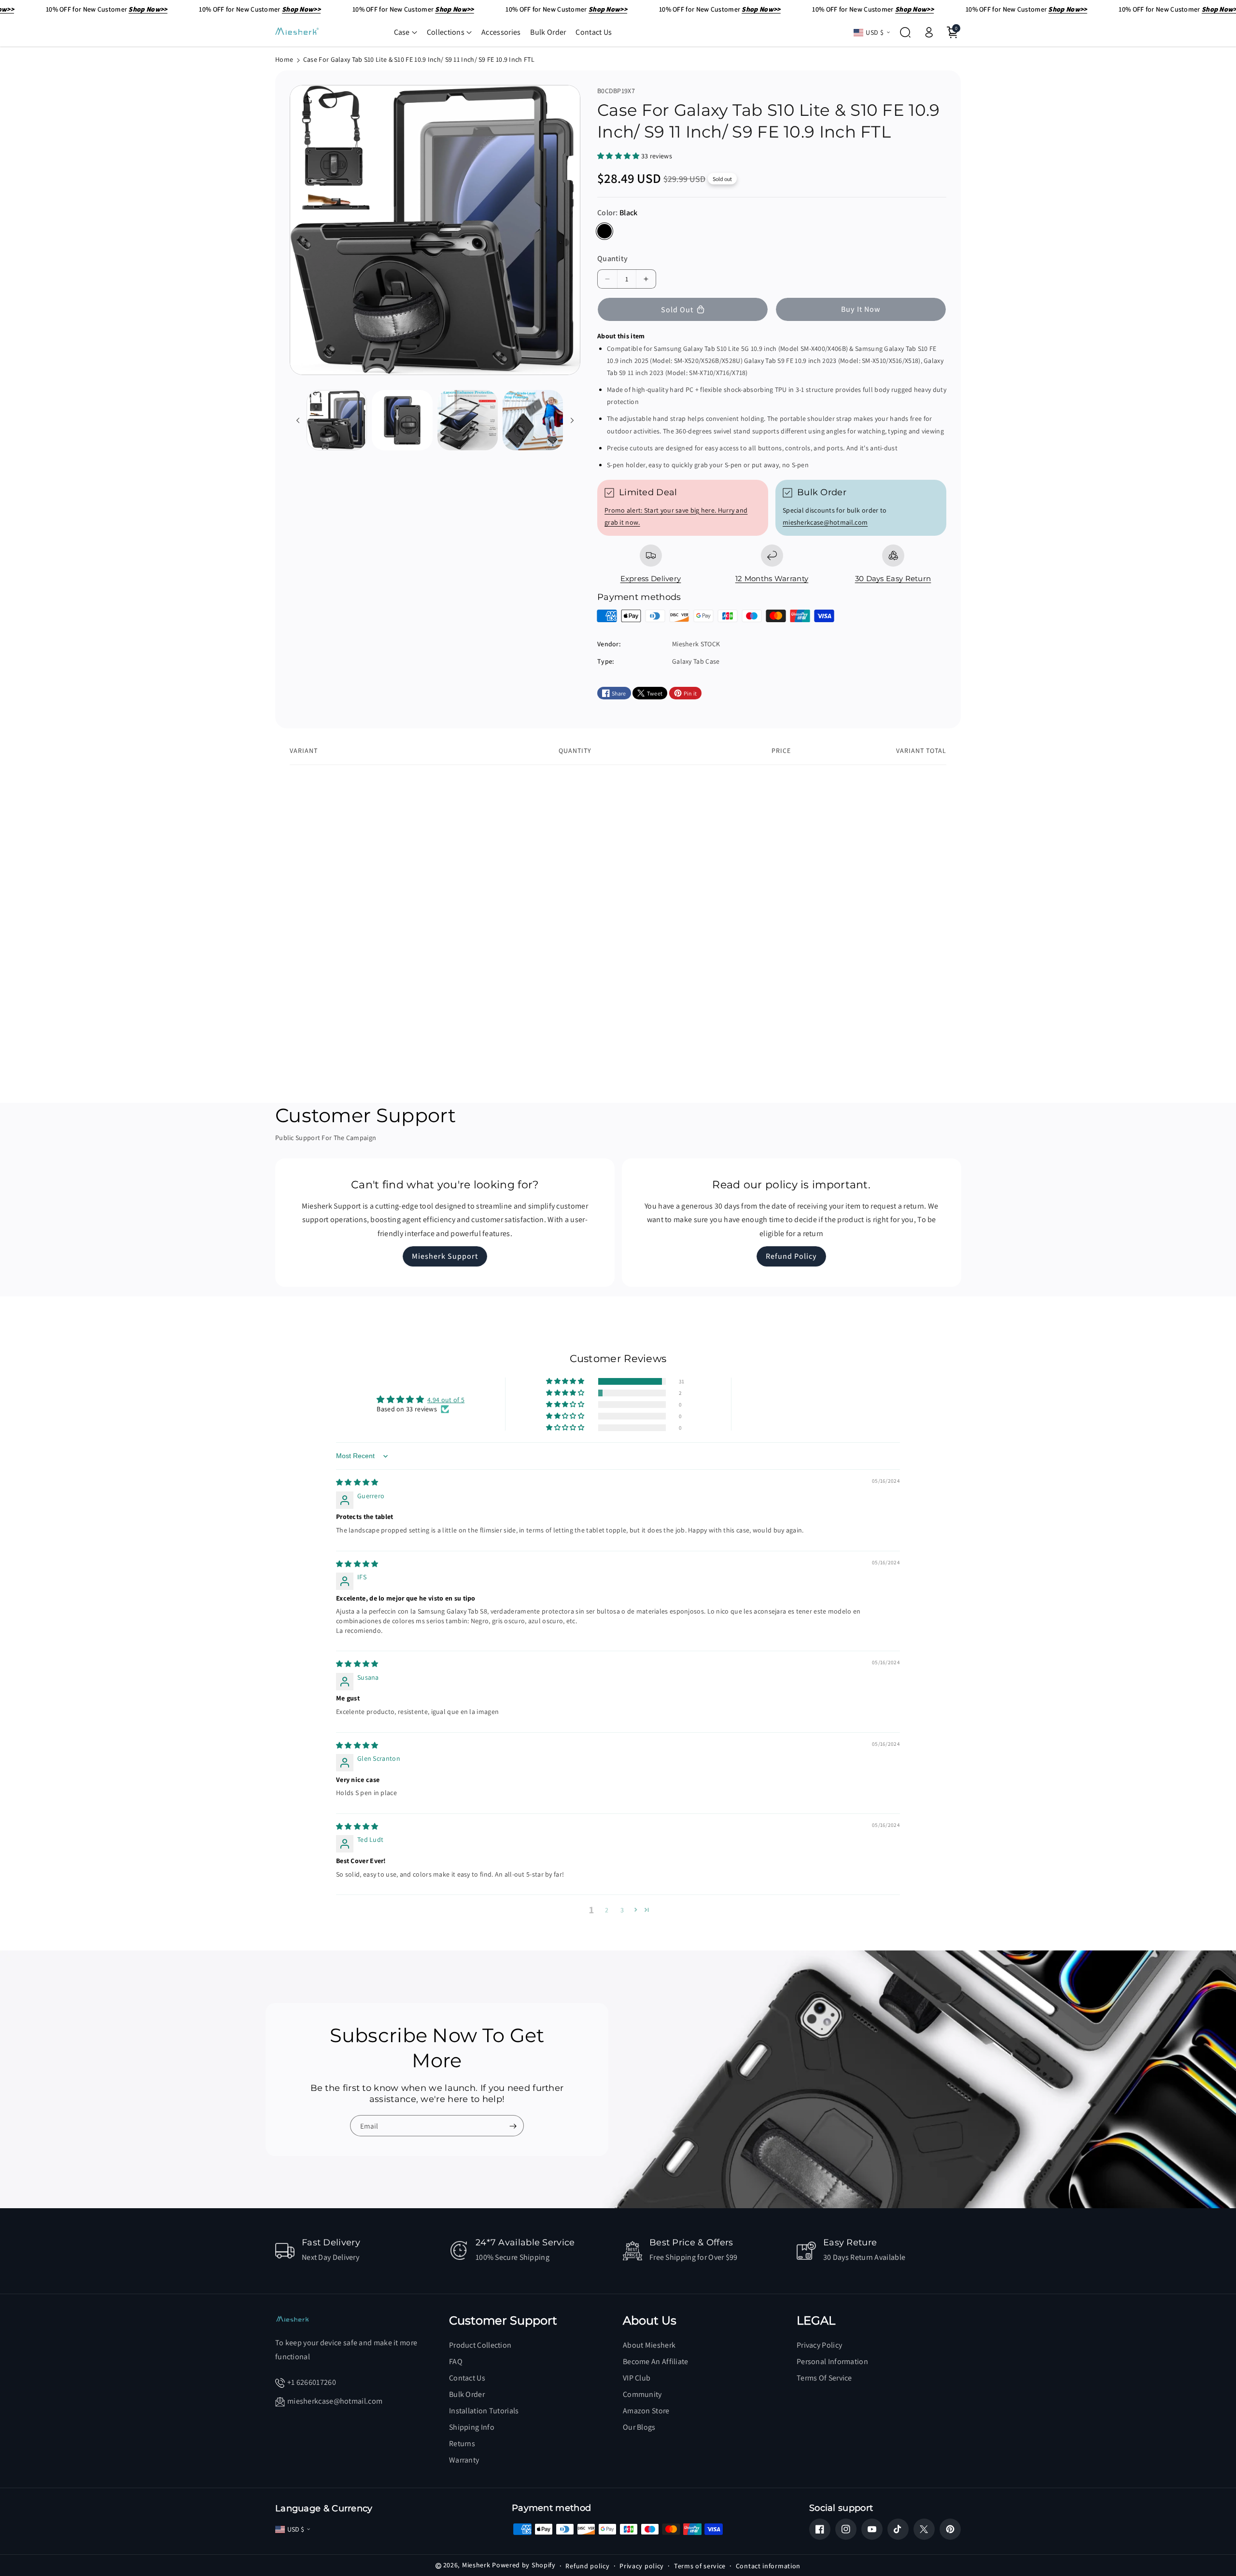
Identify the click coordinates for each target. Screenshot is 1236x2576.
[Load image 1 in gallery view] (337, 420)
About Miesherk (649, 2345)
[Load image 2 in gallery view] (402, 420)
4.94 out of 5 (446, 1400)
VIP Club (637, 2378)
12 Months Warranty (772, 578)
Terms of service (700, 2566)
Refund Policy (791, 1257)
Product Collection (480, 2345)
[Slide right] (572, 420)
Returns (462, 2444)
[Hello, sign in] (929, 32)
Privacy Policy (819, 2345)
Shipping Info (472, 2427)
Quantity (612, 258)
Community (642, 2394)
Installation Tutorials (484, 2411)
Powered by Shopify (524, 2565)
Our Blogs (639, 2427)
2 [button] (607, 1910)
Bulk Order (467, 2394)
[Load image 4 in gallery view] (533, 420)
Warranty (464, 2460)
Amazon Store (646, 2411)
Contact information (768, 2566)
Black (604, 231)
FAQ (456, 2361)
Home (284, 59)
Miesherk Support (445, 1257)
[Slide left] (298, 420)
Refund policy (587, 2566)
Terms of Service (824, 2378)
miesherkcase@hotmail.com (825, 522)
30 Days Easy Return (893, 578)
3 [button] (622, 1910)
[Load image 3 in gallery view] (468, 420)
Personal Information (832, 2361)
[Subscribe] (513, 2126)
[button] (406, 32)
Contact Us (467, 2378)
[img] (357, 1482)
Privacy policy (642, 2566)
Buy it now (861, 309)
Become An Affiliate (656, 2361)
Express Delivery (651, 578)
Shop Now (324, 878)
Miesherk (476, 2565)
